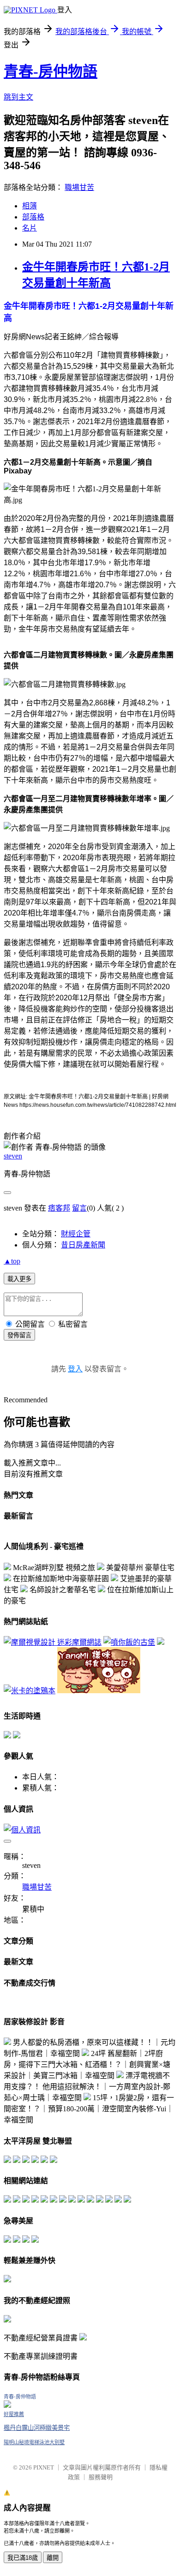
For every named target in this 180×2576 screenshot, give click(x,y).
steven (13, 1156)
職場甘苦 (79, 187)
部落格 (33, 217)
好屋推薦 (14, 2414)
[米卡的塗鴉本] (30, 1691)
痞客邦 (59, 1208)
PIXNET (44, 2467)
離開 (53, 2558)
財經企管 (76, 1234)
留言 (79, 1208)
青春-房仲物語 (51, 71)
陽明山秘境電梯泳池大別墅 (34, 2442)
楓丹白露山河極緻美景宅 (37, 2428)
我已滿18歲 (23, 2558)
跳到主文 (18, 97)
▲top (12, 1261)
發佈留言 (19, 1335)
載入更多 (19, 1279)
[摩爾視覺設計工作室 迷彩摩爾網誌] (53, 1642)
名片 (30, 228)
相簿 (30, 206)
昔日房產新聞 (83, 1245)
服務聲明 (101, 2477)
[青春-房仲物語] (7, 2405)
